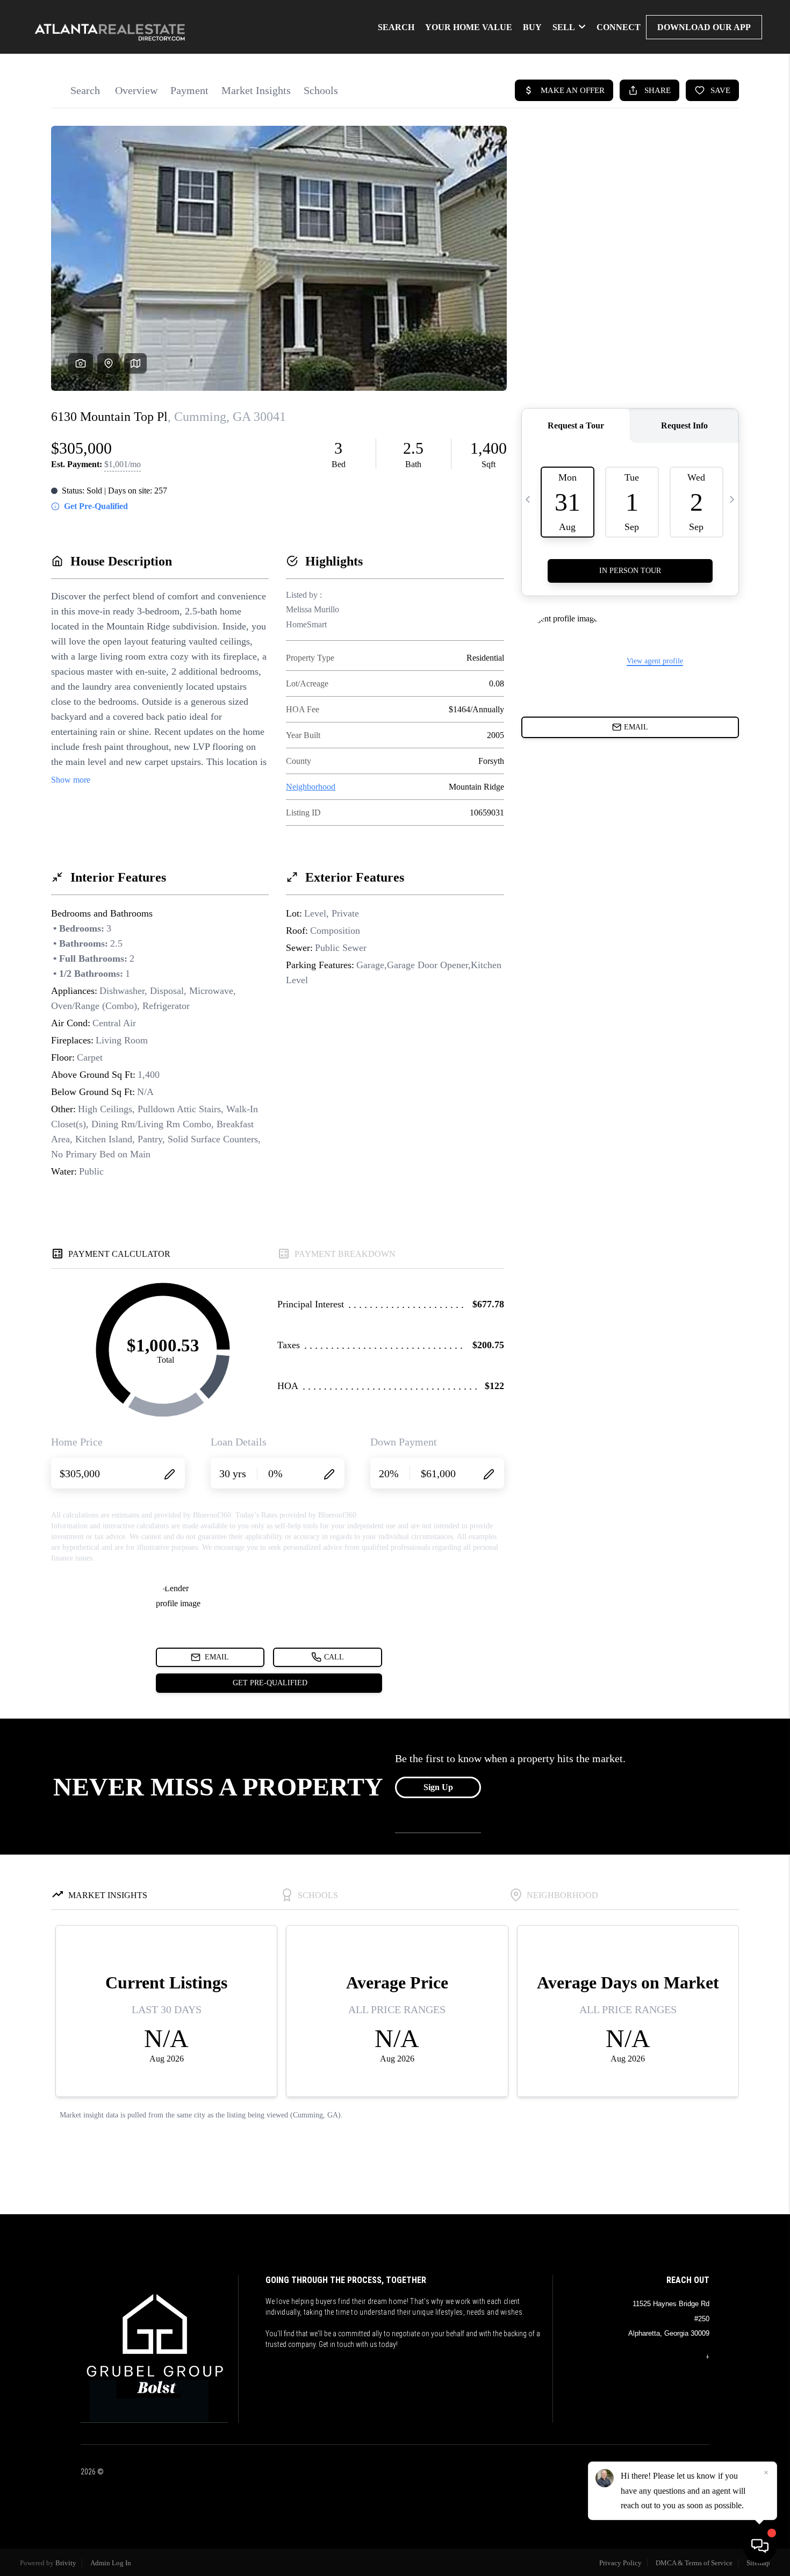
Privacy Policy (620, 2563)
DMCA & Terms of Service (694, 2563)
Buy (532, 27)
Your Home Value (469, 27)
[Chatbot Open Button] (760, 2546)
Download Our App (704, 27)
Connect (619, 27)
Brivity (66, 2563)
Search (396, 27)
